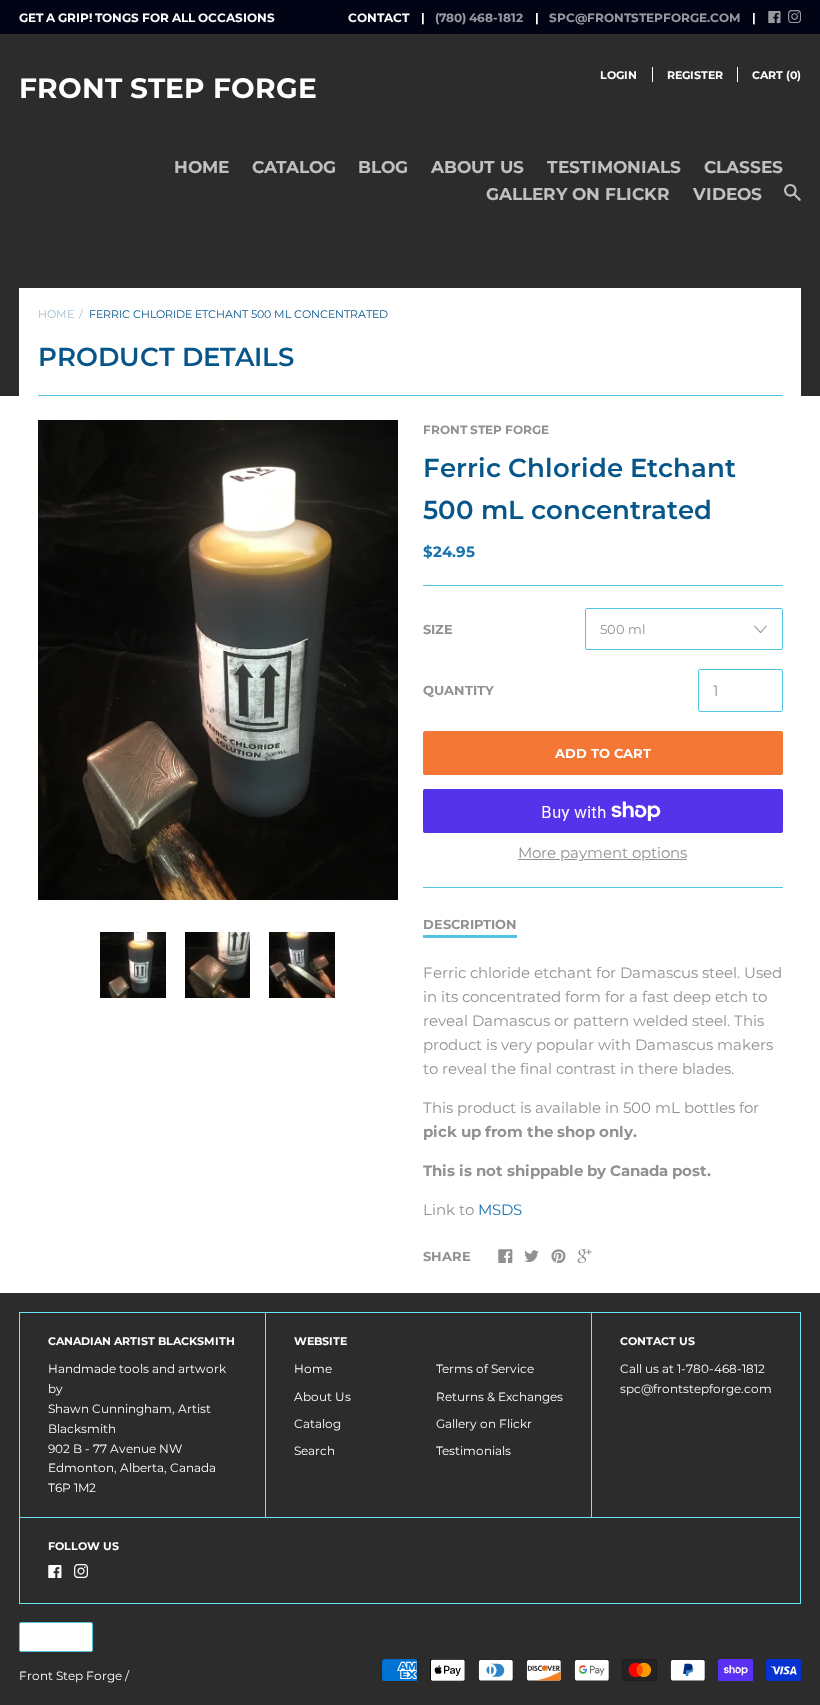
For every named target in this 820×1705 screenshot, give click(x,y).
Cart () (776, 75)
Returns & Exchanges (499, 1396)
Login (618, 75)
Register (695, 75)
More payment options (602, 852)
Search (314, 1450)
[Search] (792, 202)
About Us (477, 167)
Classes (743, 167)
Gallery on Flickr (578, 194)
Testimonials (614, 167)
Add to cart (603, 753)
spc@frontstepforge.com (644, 17)
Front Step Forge (168, 88)
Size (438, 629)
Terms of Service (485, 1368)
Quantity (458, 690)
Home (201, 167)
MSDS (500, 1209)
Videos (727, 194)
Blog (383, 167)
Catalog (294, 167)
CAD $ (46, 1637)
